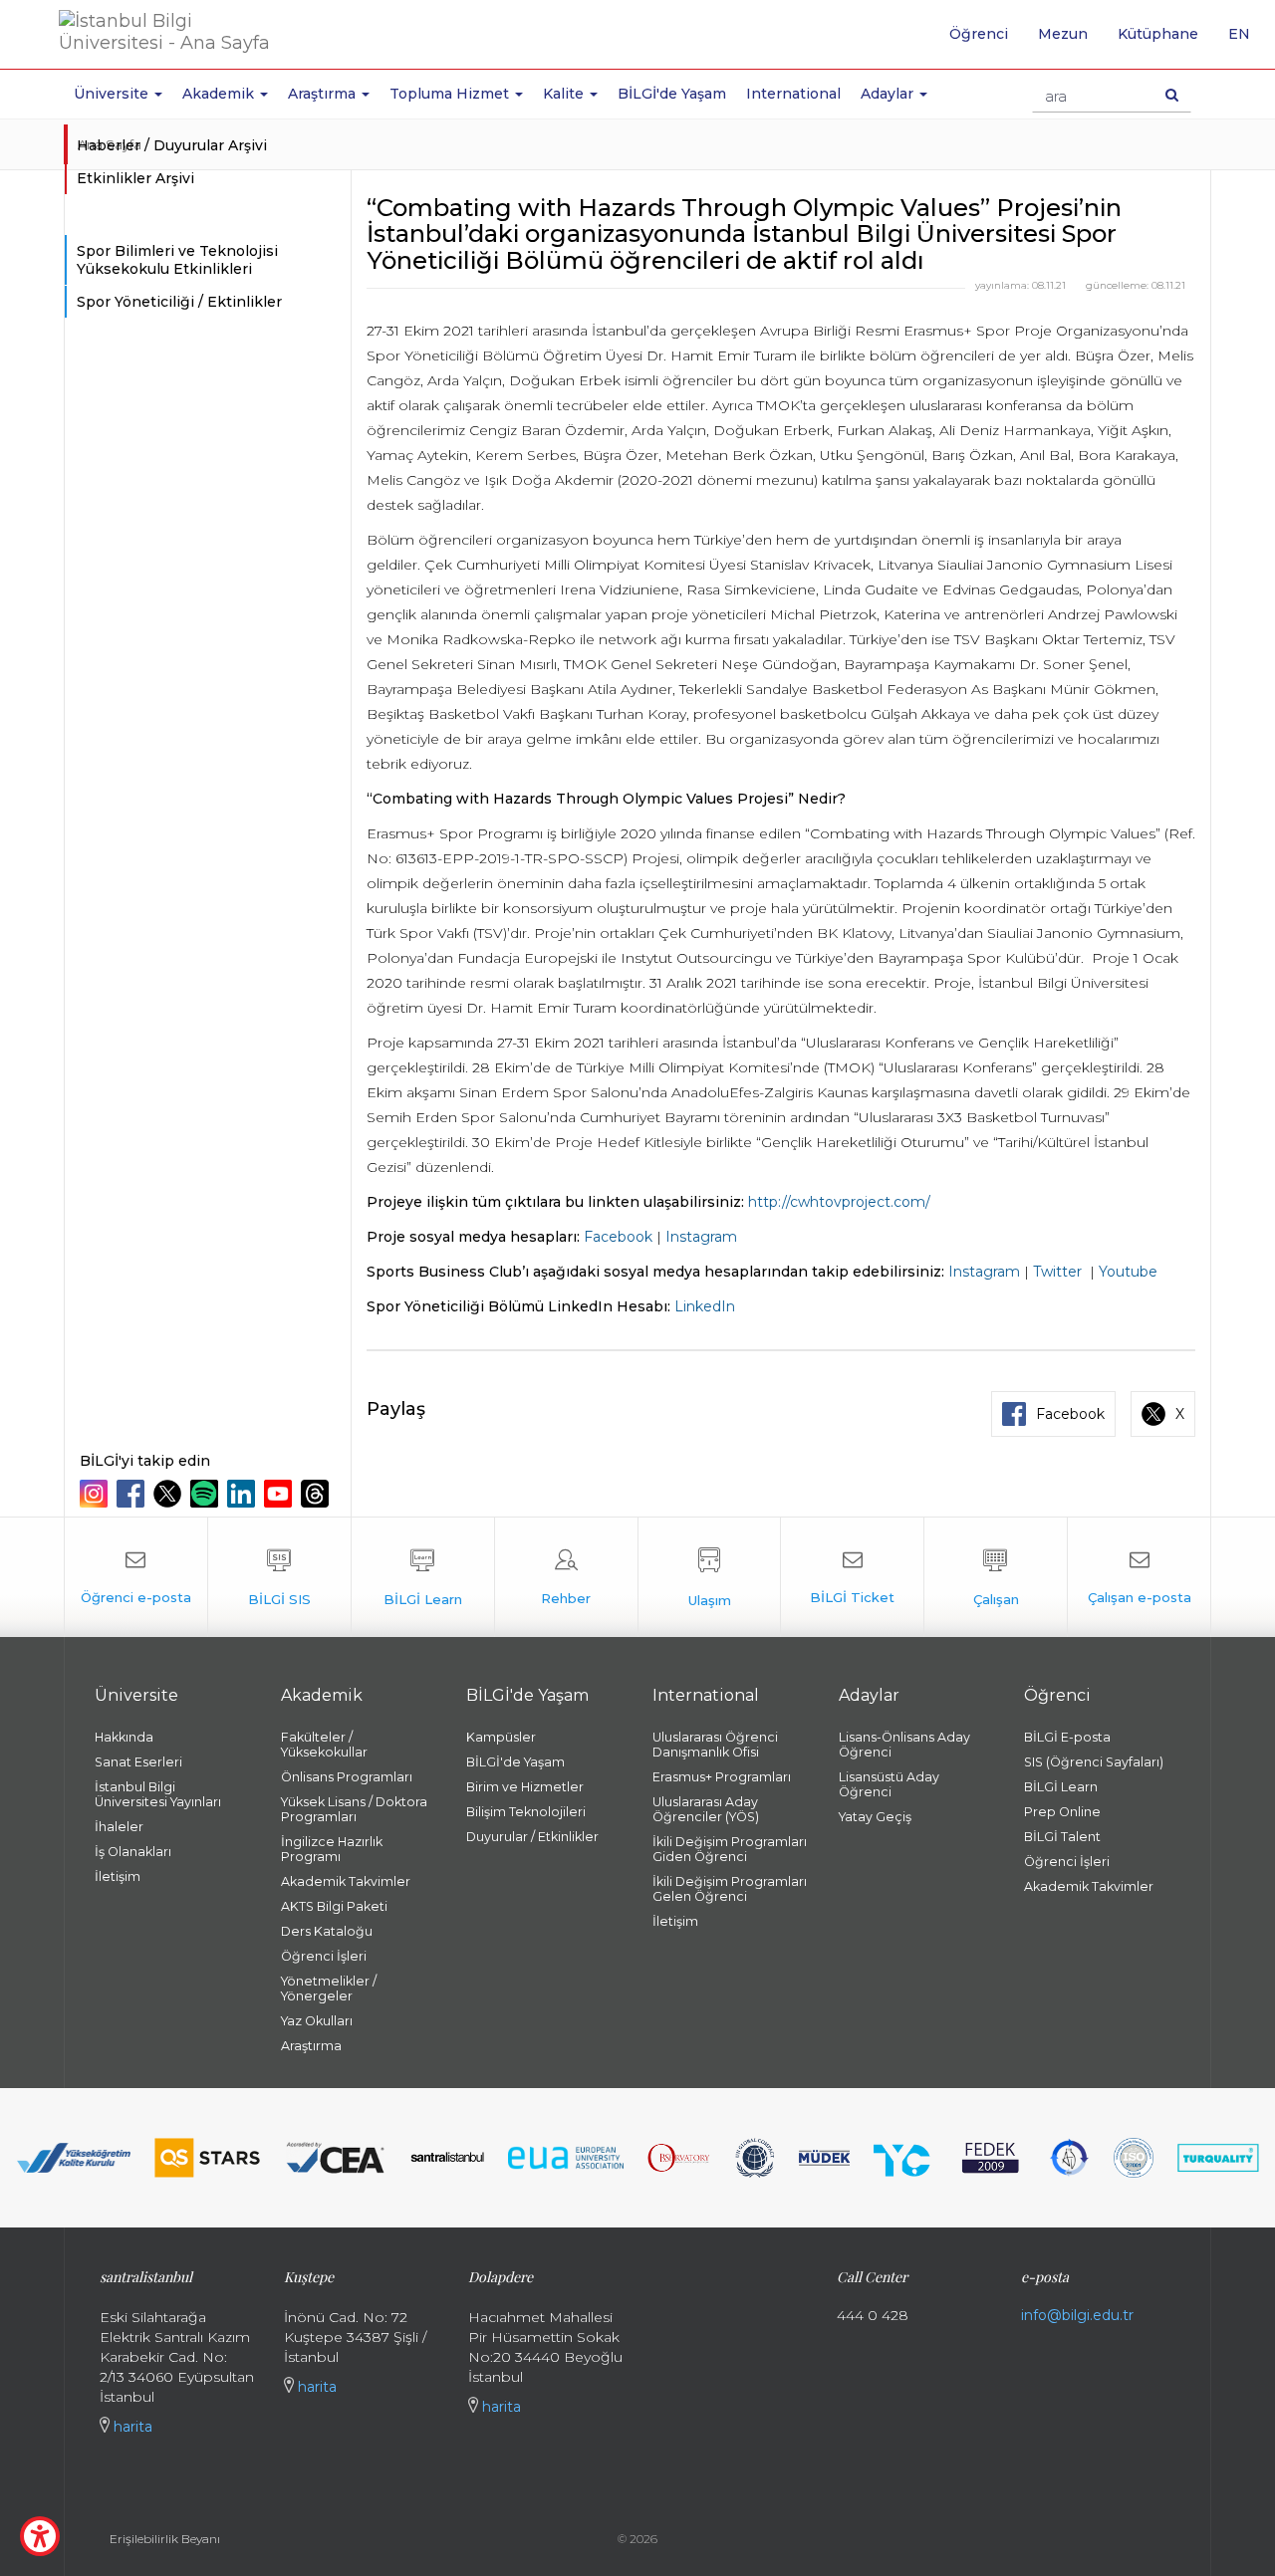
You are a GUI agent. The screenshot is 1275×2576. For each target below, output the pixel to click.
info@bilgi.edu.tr (1077, 2315)
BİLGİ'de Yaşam (672, 94)
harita (131, 2427)
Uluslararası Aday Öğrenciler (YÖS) (706, 1809)
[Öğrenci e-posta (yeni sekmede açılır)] (136, 1577)
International (793, 94)
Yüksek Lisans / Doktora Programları (354, 1809)
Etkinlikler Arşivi (135, 178)
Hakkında (124, 1737)
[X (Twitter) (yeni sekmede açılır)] (170, 1494)
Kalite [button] (565, 94)
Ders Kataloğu (327, 1931)
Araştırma (311, 2046)
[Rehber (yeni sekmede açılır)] (566, 1577)
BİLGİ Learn (1061, 1787)
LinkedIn (705, 1306)
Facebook (618, 1237)
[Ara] (1172, 95)
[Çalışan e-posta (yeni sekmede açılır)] (1139, 1577)
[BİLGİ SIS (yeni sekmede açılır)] (279, 1577)
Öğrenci (979, 34)
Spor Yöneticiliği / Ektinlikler (179, 302)
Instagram (701, 1237)
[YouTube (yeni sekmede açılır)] (280, 1494)
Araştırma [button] (324, 94)
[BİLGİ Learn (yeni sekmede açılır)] (423, 1577)
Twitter (1057, 1272)
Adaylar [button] (889, 94)
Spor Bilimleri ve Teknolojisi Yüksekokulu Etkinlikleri (177, 260)
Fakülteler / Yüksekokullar (324, 1745)
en (1247, 41)
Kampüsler (501, 1737)
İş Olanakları (133, 1852)
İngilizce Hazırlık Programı (332, 1849)
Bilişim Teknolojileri (526, 1812)
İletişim (118, 1876)
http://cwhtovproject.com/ (839, 1202)
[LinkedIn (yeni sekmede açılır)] (244, 1494)
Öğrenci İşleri (324, 1956)
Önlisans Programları (347, 1777)
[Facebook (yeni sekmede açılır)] (133, 1494)
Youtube (1128, 1272)
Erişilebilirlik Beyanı (165, 2539)
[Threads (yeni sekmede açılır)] (317, 1494)
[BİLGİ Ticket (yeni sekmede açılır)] (852, 1577)
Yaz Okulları (317, 2021)
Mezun (1063, 34)
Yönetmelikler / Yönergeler (329, 1989)
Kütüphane (1158, 34)
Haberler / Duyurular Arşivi (172, 145)
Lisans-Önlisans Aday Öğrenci (904, 1745)
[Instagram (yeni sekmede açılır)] (96, 1494)
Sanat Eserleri (138, 1762)
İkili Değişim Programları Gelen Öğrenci (730, 1889)
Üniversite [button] (113, 94)
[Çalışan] (996, 1577)
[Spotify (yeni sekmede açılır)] (207, 1494)
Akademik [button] (220, 94)
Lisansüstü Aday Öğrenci (889, 1784)
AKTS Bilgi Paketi (334, 1906)
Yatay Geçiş (875, 1817)
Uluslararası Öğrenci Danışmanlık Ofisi (715, 1745)
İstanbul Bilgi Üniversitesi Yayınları (158, 1794)
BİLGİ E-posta (1067, 1737)
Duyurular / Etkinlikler (532, 1837)
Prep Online (1062, 1812)
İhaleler (119, 1827)
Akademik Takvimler (346, 1881)
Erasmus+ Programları (722, 1777)
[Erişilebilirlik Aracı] (40, 2536)
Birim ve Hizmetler (525, 1787)
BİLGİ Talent (1062, 1837)
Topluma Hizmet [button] (451, 94)
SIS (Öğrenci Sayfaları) (1094, 1762)
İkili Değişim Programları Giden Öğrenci (730, 1849)
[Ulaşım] (710, 1577)
